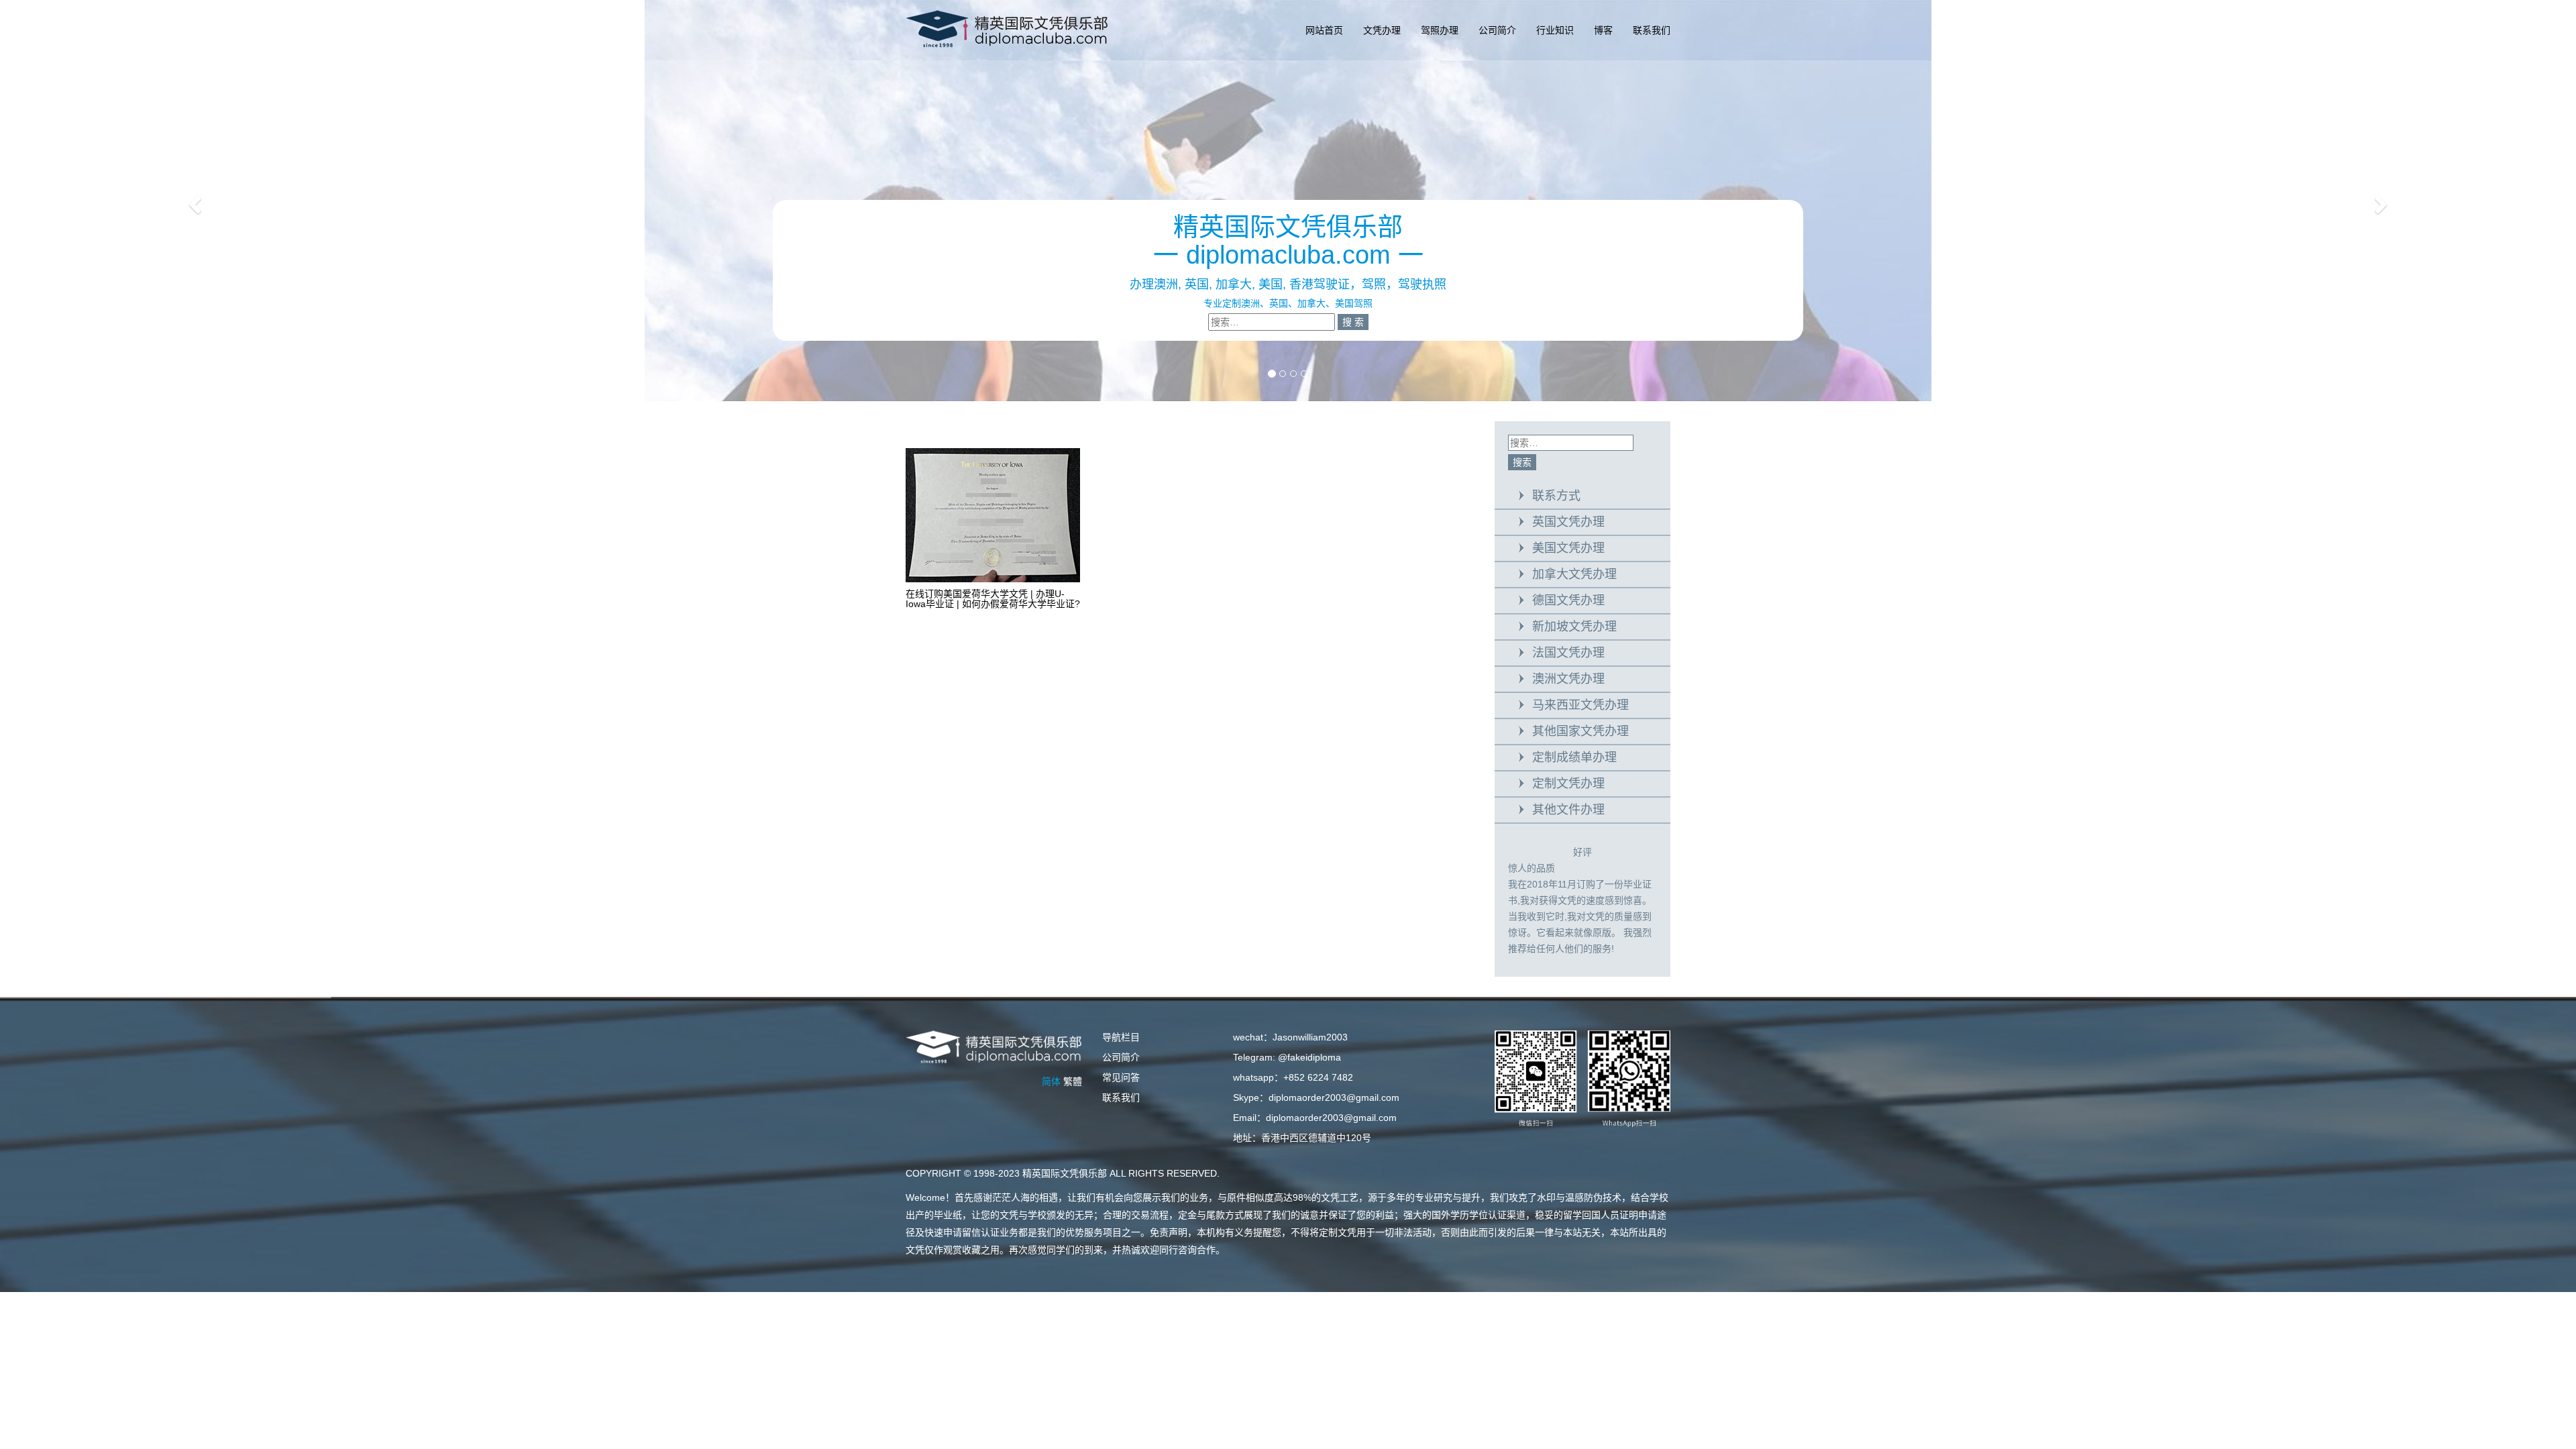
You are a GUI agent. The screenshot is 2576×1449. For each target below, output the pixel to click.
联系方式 (1556, 496)
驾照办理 (1440, 30)
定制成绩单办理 (1574, 757)
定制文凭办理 (1568, 784)
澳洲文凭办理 (1568, 679)
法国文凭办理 (1568, 653)
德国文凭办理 (1568, 600)
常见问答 (1121, 1077)
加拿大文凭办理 (1574, 574)
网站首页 (1324, 30)
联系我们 (1652, 30)
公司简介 (1497, 30)
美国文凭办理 (1568, 548)
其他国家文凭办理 (1580, 731)
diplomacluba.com (1288, 255)
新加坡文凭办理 (1574, 627)
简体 (1051, 1081)
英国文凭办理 (1568, 522)
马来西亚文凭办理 (1580, 705)
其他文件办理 (1568, 810)
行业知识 (1555, 30)
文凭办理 (1382, 30)
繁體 (1073, 1081)
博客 (1603, 30)
